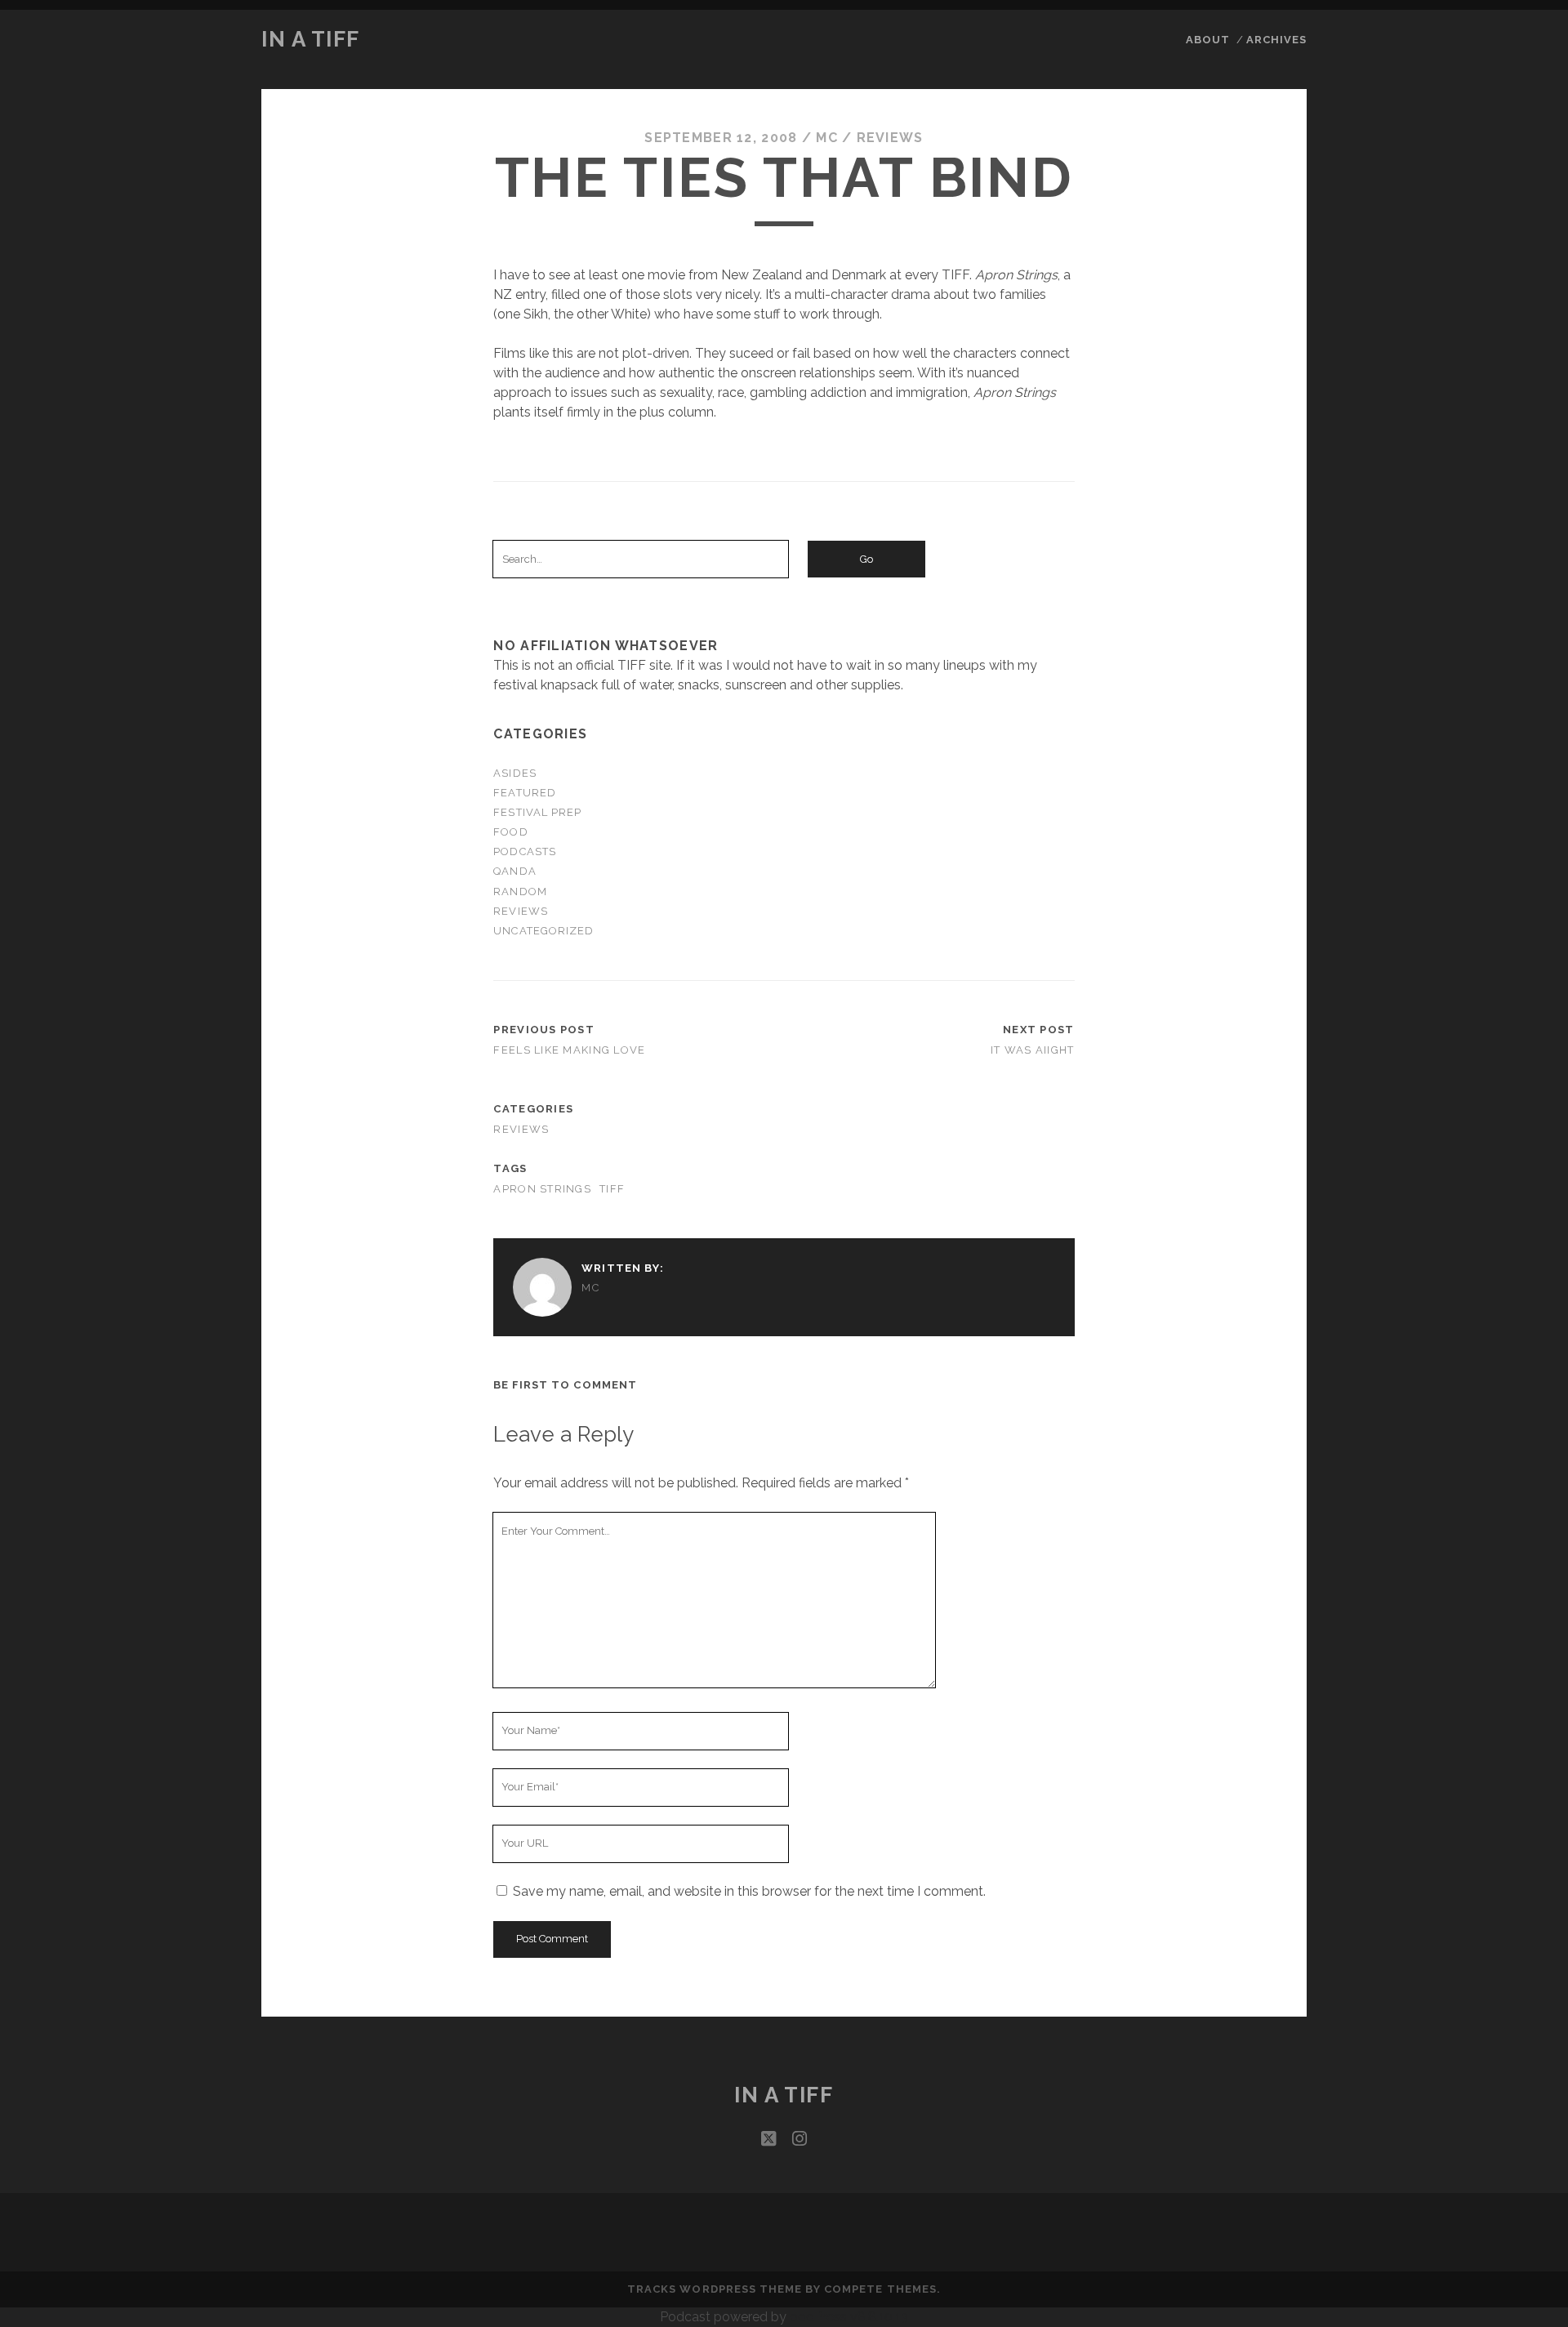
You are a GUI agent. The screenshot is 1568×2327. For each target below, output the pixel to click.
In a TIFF (311, 39)
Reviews (890, 138)
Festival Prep (537, 812)
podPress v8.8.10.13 (849, 2317)
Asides (514, 773)
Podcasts (524, 851)
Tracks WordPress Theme (715, 2289)
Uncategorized (543, 931)
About (1208, 40)
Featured (524, 793)
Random (520, 892)
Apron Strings (542, 1189)
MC (827, 138)
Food (510, 832)
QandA (514, 871)
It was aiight (1033, 1050)
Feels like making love (569, 1050)
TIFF (612, 1189)
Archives (1276, 40)
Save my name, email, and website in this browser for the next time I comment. (749, 1891)
